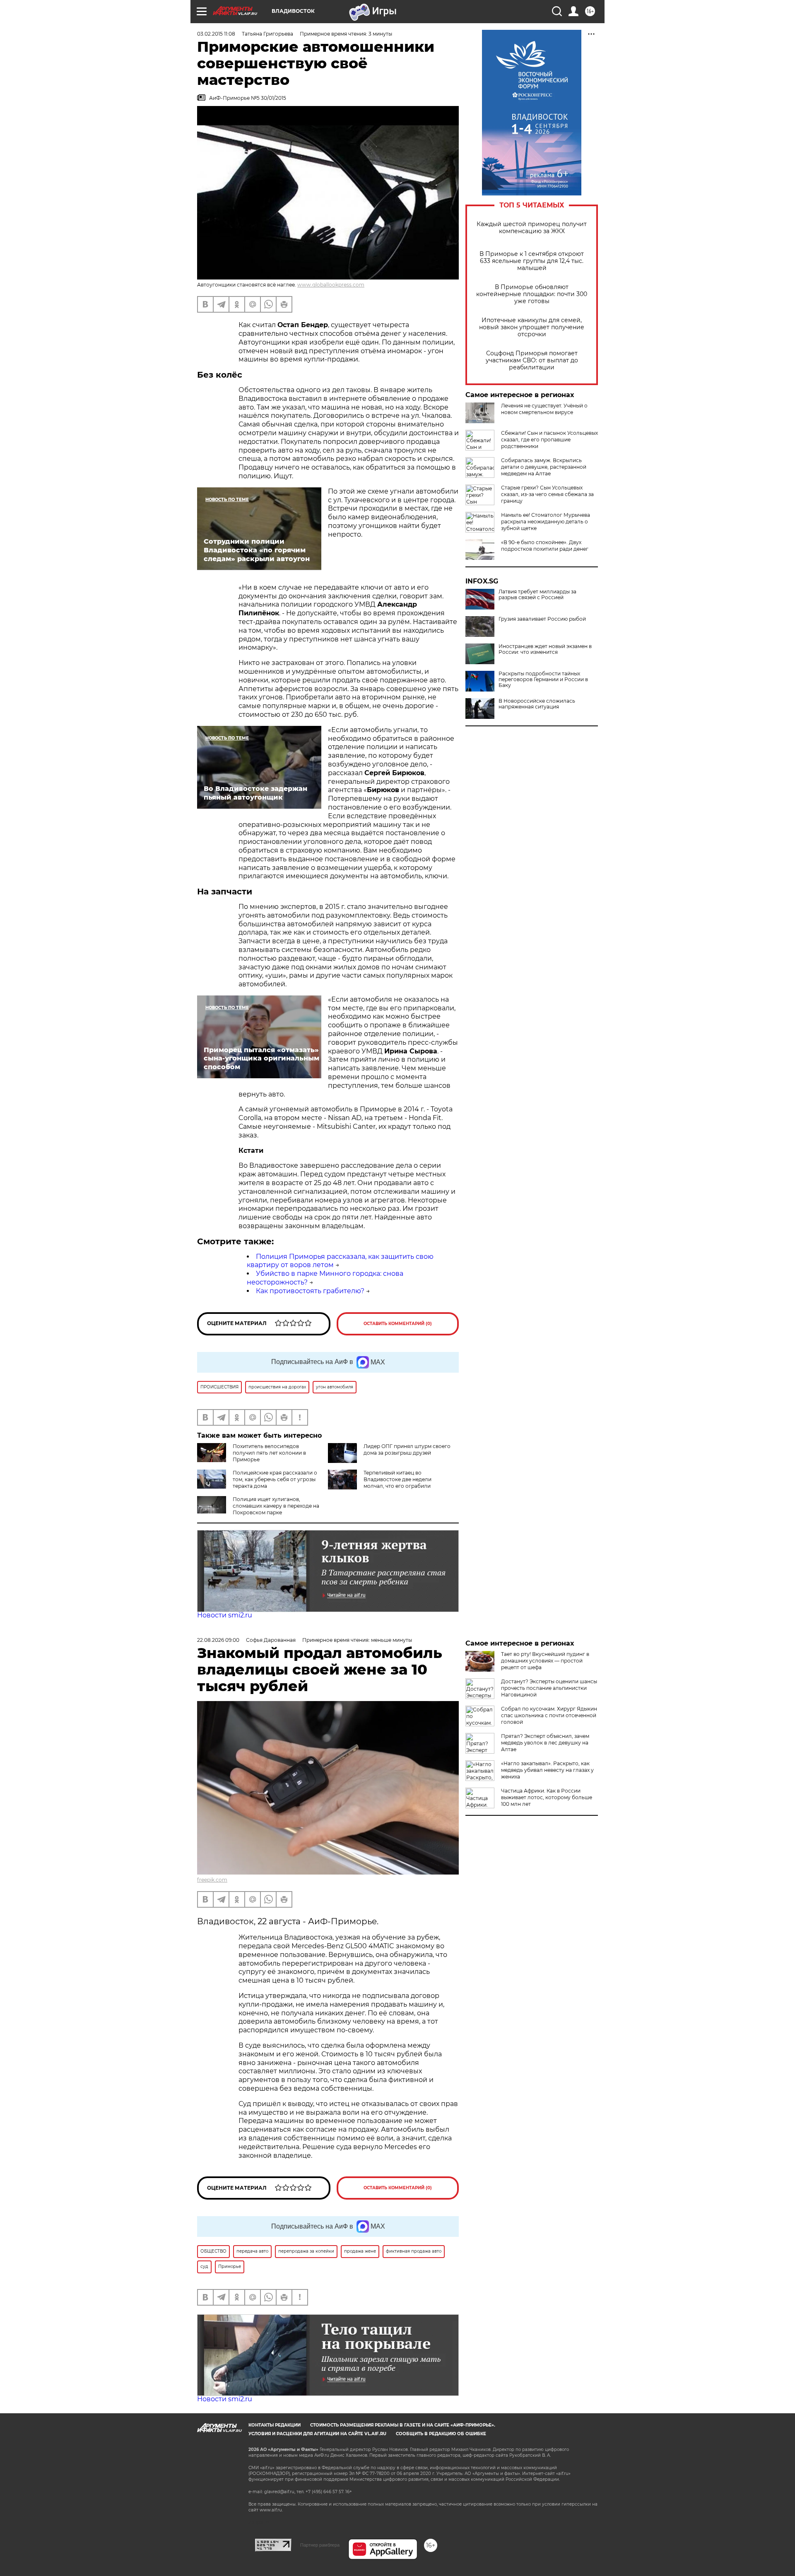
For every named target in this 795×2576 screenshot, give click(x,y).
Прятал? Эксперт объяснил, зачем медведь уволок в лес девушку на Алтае (545, 1743)
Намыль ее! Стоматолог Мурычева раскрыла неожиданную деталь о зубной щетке (546, 522)
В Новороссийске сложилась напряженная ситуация (537, 704)
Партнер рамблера (320, 2545)
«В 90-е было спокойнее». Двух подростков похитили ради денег (545, 546)
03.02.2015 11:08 (216, 34)
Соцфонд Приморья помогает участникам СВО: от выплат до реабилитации (532, 360)
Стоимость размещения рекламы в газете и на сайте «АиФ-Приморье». (403, 2425)
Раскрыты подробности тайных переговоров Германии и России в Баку (543, 680)
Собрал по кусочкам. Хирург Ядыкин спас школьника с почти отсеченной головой (549, 1715)
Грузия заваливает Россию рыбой (542, 619)
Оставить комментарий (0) (398, 1324)
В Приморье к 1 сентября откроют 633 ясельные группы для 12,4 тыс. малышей (532, 261)
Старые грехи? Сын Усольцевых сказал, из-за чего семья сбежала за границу (547, 494)
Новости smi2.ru (225, 1615)
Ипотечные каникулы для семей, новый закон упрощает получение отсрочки (532, 327)
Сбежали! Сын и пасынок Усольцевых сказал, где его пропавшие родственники (549, 440)
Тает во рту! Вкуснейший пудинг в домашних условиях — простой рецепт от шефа (545, 1661)
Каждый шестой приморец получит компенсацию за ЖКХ (532, 228)
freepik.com (212, 1880)
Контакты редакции (275, 2425)
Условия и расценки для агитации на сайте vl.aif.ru (317, 2434)
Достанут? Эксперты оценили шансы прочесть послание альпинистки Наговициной (549, 1688)
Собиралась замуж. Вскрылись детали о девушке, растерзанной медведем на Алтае (544, 467)
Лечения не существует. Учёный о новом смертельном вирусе (544, 409)
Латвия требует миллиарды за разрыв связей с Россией (537, 595)
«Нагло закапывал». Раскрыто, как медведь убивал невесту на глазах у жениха (547, 1770)
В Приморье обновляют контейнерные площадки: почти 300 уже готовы (532, 294)
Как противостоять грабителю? (310, 1291)
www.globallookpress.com (331, 285)
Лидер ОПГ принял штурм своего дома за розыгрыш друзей (407, 1449)
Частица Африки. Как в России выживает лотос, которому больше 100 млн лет (547, 1797)
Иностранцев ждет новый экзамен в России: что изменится (545, 649)
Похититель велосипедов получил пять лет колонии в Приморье (269, 1453)
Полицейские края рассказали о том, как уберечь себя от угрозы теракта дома (275, 1479)
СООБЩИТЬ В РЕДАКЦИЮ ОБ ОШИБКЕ (441, 2434)
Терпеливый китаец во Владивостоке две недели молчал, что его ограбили (397, 1479)
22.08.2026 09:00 (218, 1640)
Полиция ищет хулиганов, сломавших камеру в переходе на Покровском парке (276, 1506)
